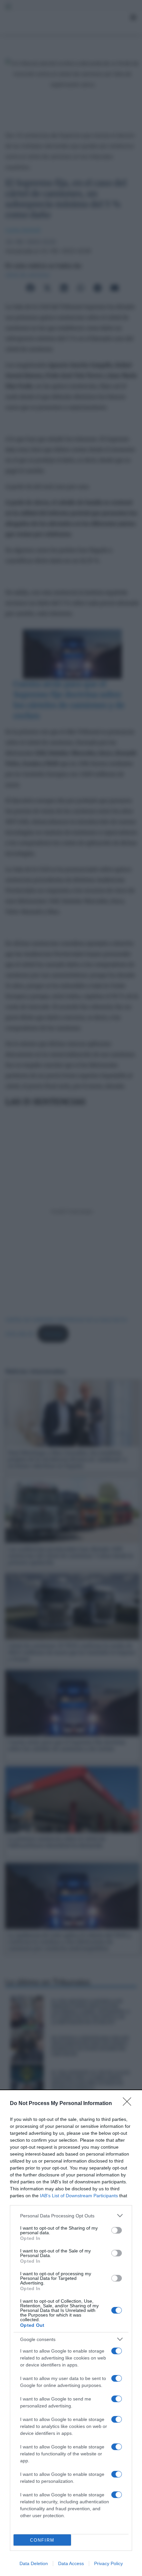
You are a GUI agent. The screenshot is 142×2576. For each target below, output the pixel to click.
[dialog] (71, 2333)
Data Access (71, 2563)
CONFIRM (42, 2540)
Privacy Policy (108, 2563)
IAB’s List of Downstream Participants (79, 2196)
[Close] (129, 2104)
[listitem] (71, 2216)
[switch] (117, 2230)
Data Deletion (34, 2563)
